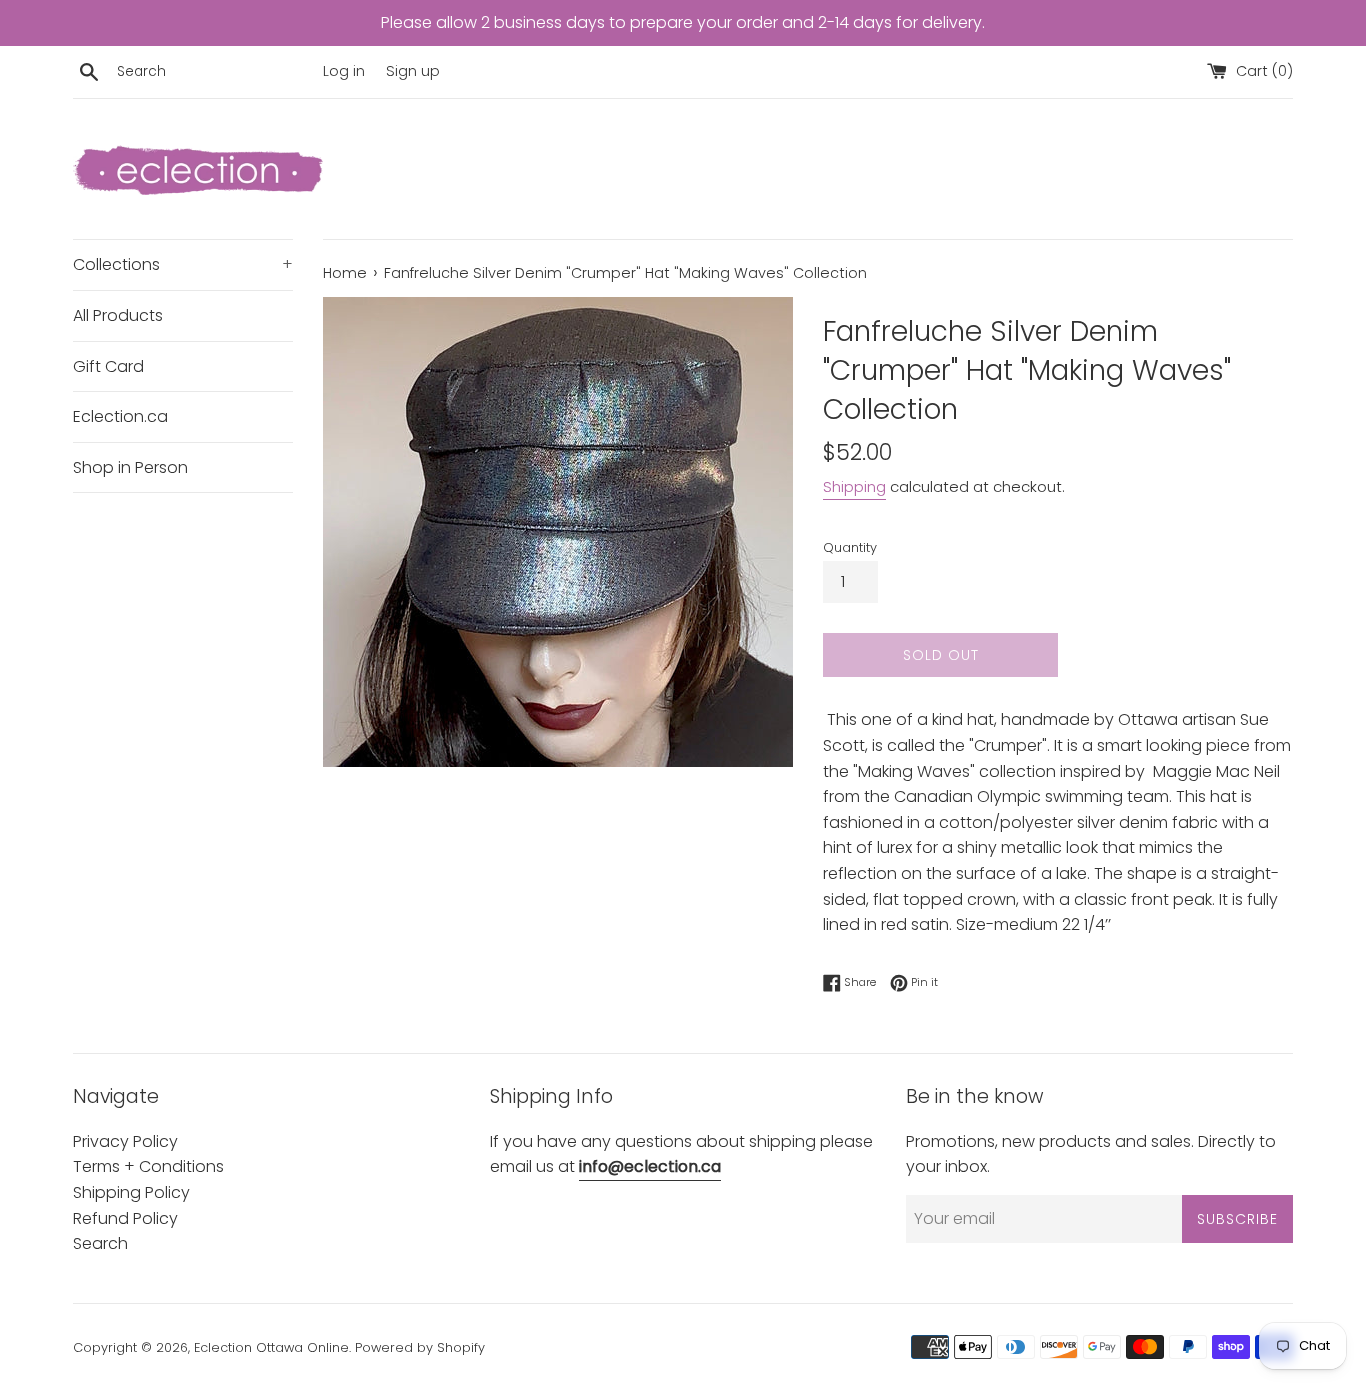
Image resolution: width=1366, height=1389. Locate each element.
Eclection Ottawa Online (271, 1347)
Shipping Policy (131, 1192)
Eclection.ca (120, 416)
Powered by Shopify (420, 1347)
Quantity (850, 547)
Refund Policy (125, 1218)
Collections (183, 264)
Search (100, 1243)
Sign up (413, 71)
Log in (344, 71)
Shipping (854, 486)
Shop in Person (130, 467)
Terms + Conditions (148, 1166)
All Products (118, 315)
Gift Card (108, 366)
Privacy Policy (125, 1141)
